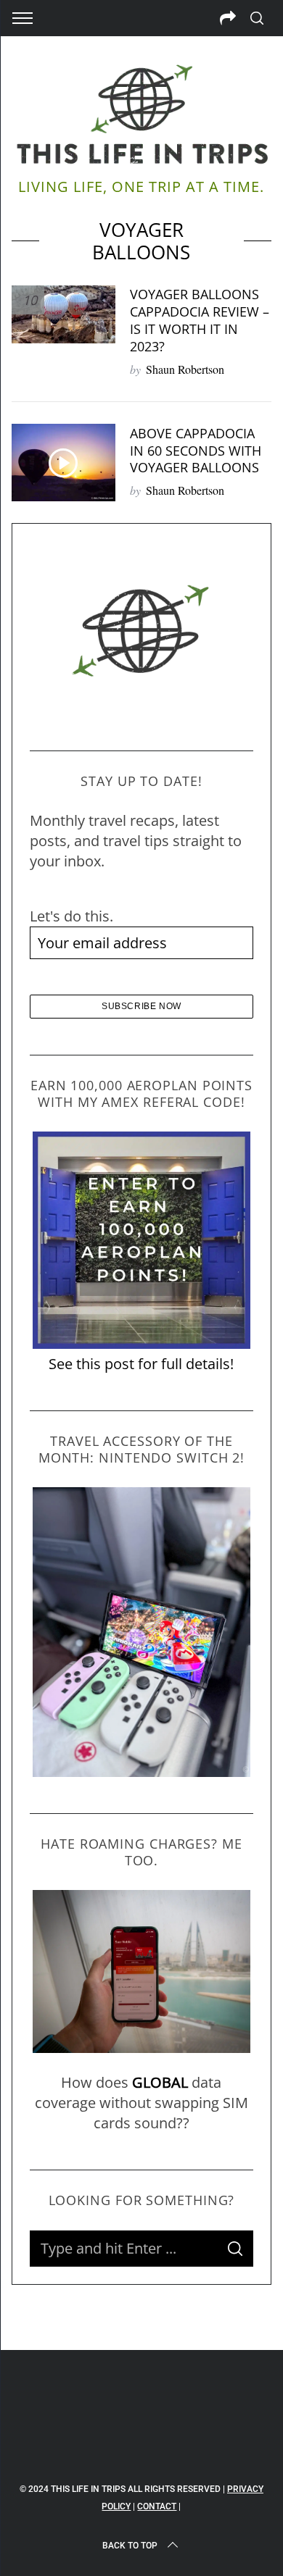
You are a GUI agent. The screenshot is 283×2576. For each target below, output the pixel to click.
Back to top (130, 2546)
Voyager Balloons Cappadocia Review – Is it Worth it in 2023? (200, 320)
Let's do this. (71, 916)
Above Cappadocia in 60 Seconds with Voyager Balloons (196, 450)
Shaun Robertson (185, 369)
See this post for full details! (141, 1364)
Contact (157, 2506)
